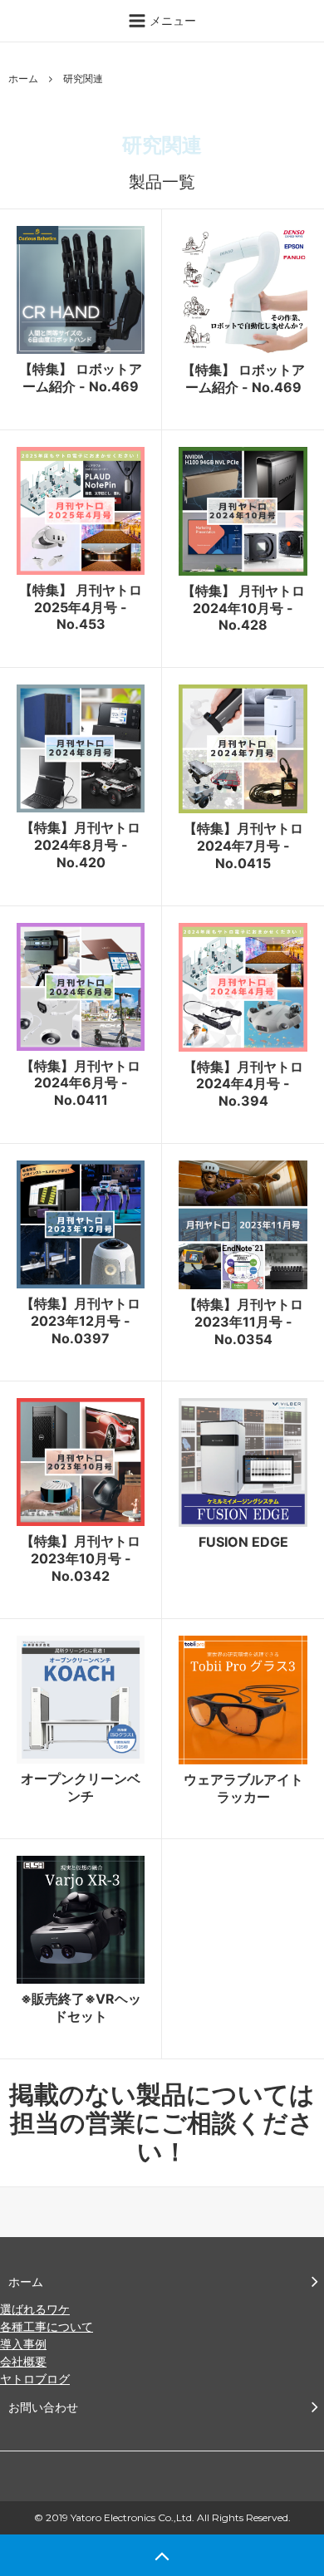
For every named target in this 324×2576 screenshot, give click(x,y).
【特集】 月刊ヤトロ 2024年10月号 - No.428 (243, 608)
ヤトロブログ (35, 2379)
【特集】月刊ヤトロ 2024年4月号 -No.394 (243, 1084)
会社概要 (23, 2361)
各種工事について (47, 2326)
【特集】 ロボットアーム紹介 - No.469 (81, 378)
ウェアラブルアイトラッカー (243, 1788)
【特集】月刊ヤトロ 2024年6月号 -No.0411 (81, 1083)
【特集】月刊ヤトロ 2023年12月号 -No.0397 (81, 1321)
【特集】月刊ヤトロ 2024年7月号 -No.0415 (243, 846)
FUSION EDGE (243, 1542)
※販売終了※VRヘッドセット (81, 2007)
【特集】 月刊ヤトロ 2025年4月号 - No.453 (81, 607)
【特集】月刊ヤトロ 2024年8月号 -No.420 (81, 845)
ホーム (23, 79)
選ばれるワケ (35, 2309)
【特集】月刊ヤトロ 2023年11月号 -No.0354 (243, 1322)
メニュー (171, 20)
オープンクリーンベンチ (81, 1787)
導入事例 (23, 2344)
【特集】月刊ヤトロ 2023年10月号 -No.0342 (81, 1558)
